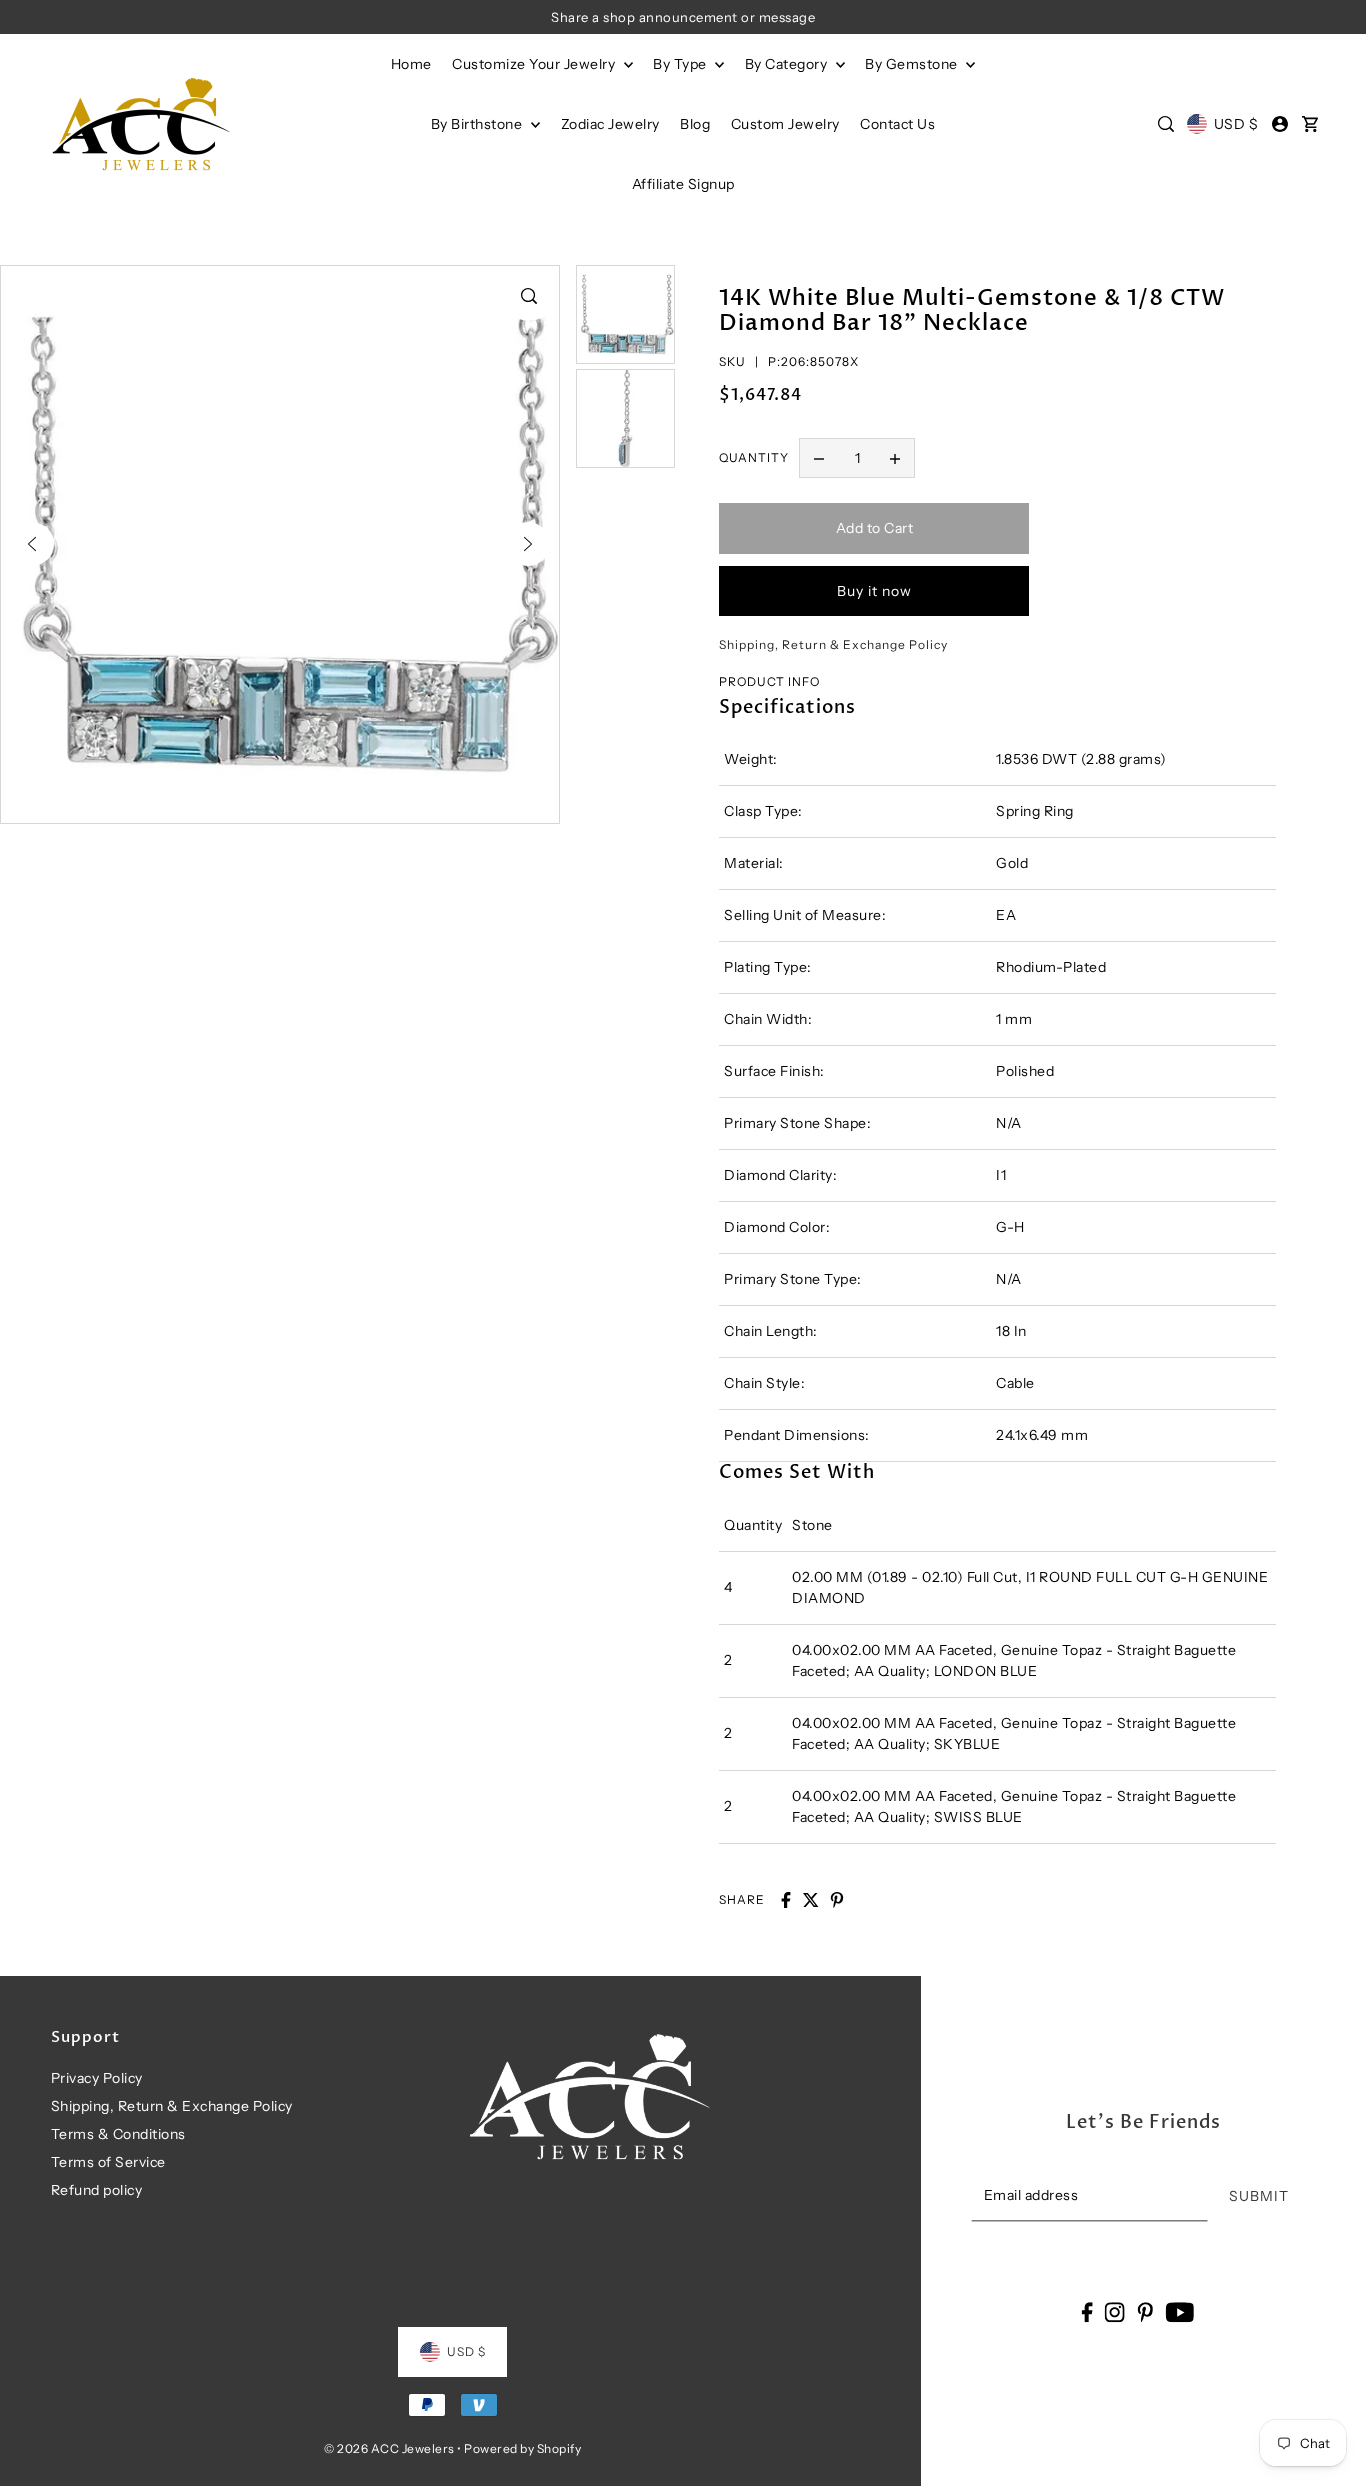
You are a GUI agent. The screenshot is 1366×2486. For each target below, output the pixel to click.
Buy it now (874, 591)
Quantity (754, 457)
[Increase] (895, 458)
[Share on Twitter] (811, 1900)
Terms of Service (108, 2162)
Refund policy (97, 2190)
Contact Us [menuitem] (897, 124)
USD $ (1236, 124)
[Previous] (32, 544)
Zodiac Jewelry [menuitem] (610, 124)
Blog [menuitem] (695, 124)
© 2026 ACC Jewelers (389, 2448)
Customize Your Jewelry (535, 64)
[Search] (1166, 124)
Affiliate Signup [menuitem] (683, 184)
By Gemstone (913, 64)
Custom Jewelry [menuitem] (785, 124)
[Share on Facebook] (786, 1900)
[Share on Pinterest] (837, 1900)
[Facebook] (1086, 2311)
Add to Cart (875, 528)
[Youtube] (1179, 2311)
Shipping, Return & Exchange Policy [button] (833, 644)
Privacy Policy (97, 2078)
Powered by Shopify (522, 2448)
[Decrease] (819, 458)
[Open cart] (1311, 124)
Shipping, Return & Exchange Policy (172, 2106)
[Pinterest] (1145, 2311)
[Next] (528, 544)
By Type (681, 64)
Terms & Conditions (118, 2134)
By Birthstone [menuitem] (478, 124)
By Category (788, 64)
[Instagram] (1115, 2311)
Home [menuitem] (411, 64)
